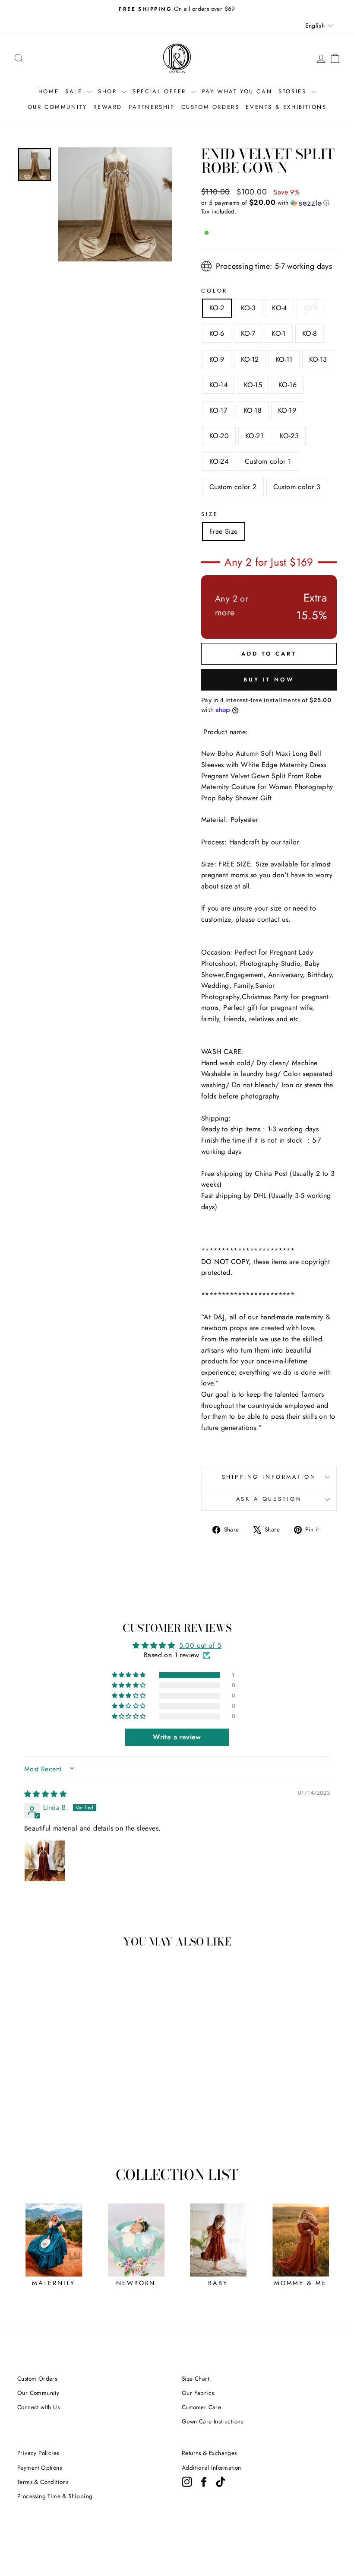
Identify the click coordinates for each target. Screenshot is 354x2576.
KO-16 (288, 385)
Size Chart (195, 2379)
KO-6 (217, 333)
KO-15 (253, 385)
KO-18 (253, 410)
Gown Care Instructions (212, 2421)
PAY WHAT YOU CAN (237, 91)
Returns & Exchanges (209, 2453)
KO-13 (318, 359)
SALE (75, 91)
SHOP (109, 91)
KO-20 (219, 436)
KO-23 (289, 436)
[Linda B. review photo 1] (45, 1861)
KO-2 (217, 308)
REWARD (108, 107)
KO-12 (250, 359)
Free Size (224, 531)
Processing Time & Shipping (55, 2496)
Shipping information (269, 1477)
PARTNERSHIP (152, 107)
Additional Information (212, 2468)
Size (210, 514)
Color (214, 291)
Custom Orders (37, 2379)
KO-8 (310, 333)
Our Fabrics (198, 2393)
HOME (49, 91)
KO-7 (248, 333)
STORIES (294, 91)
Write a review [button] (177, 1737)
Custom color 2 (233, 487)
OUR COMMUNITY (57, 107)
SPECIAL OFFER (161, 91)
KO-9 (217, 359)
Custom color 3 (297, 487)
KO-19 (287, 410)
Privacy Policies (38, 2453)
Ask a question (269, 1499)
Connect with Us (38, 2407)
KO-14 (218, 385)
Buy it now (269, 680)
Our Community (38, 2393)
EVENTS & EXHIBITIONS (286, 107)
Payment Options (40, 2468)
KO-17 (218, 410)
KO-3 (248, 308)
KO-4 (280, 308)
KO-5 (311, 308)
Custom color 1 (268, 461)
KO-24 (219, 461)
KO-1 (279, 333)
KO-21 (254, 436)
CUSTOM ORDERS (210, 107)
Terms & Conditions (43, 2482)
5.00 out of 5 (200, 1645)
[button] (269, 203)
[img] (45, 1794)
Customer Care (201, 2407)
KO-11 (284, 359)
